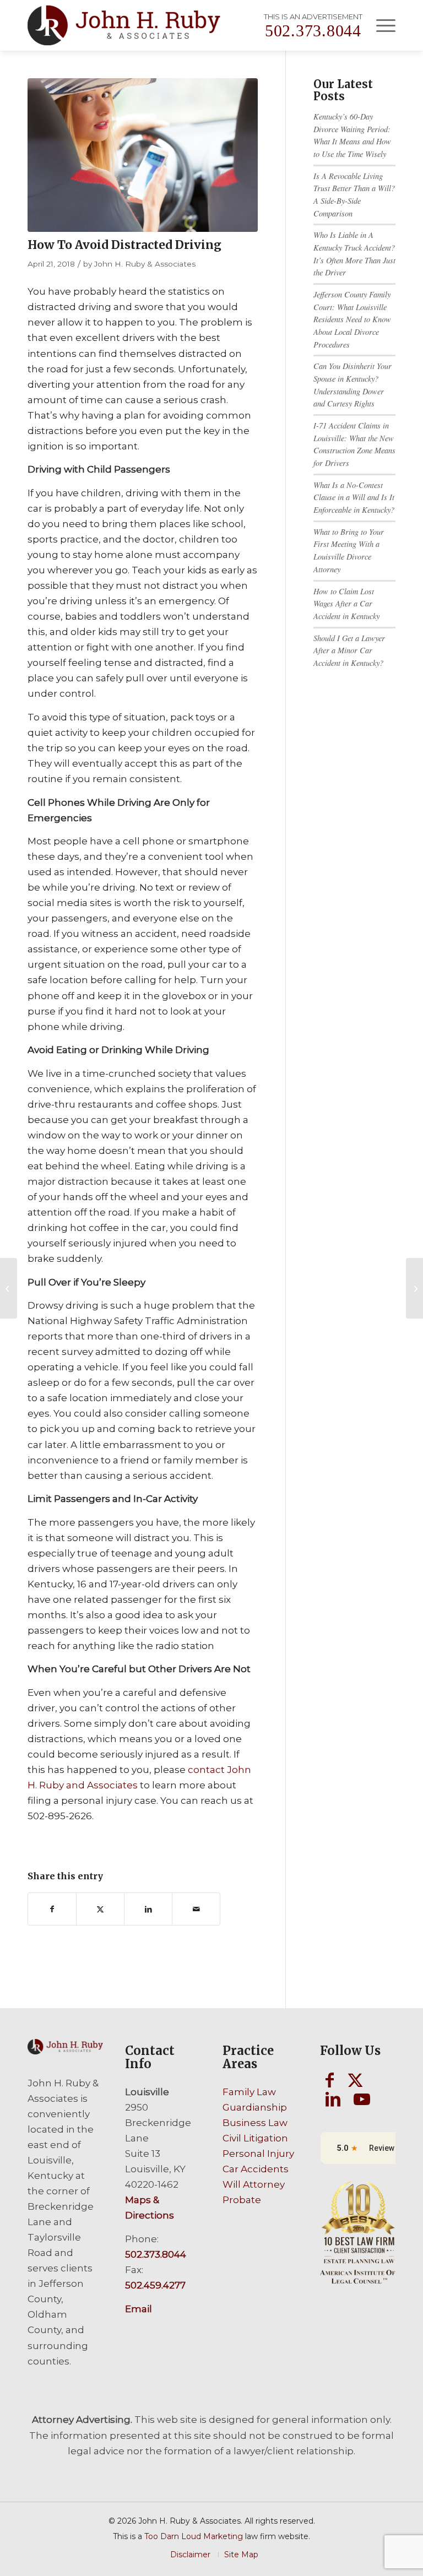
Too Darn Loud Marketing (194, 2536)
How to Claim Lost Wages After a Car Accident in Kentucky (346, 604)
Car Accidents (256, 2169)
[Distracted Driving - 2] (143, 155)
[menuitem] (380, 25)
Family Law (249, 2092)
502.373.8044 (313, 31)
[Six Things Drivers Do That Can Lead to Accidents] (9, 1288)
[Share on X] (100, 1909)
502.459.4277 (155, 2285)
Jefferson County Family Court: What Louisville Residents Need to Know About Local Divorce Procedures (352, 319)
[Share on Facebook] (52, 1909)
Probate (242, 2200)
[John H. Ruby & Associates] (124, 25)
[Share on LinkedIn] (148, 1909)
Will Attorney (254, 2184)
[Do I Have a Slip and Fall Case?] (414, 1288)
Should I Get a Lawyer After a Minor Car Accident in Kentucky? (349, 650)
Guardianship (255, 2107)
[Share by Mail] (196, 1909)
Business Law (255, 2123)
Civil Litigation (255, 2138)
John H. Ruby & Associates (145, 264)
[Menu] (380, 25)
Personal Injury (258, 2154)
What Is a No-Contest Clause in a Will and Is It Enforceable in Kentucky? (354, 497)
